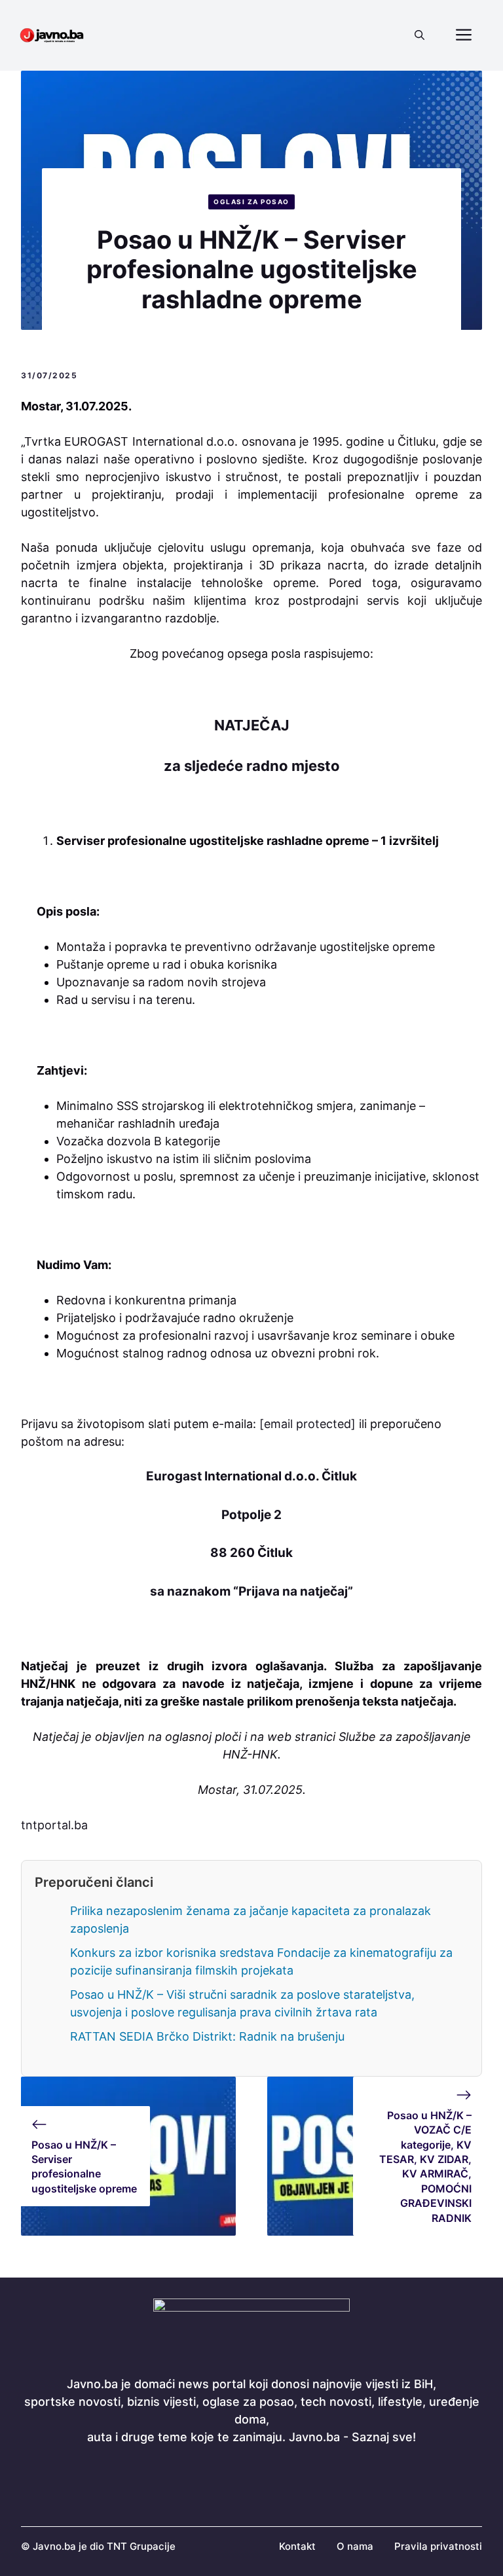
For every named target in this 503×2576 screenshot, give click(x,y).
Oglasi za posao (251, 202)
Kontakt (297, 2546)
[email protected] (307, 1424)
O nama (355, 2546)
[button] (419, 35)
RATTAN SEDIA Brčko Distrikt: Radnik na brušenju (207, 2036)
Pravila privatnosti (438, 2546)
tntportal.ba (54, 1825)
